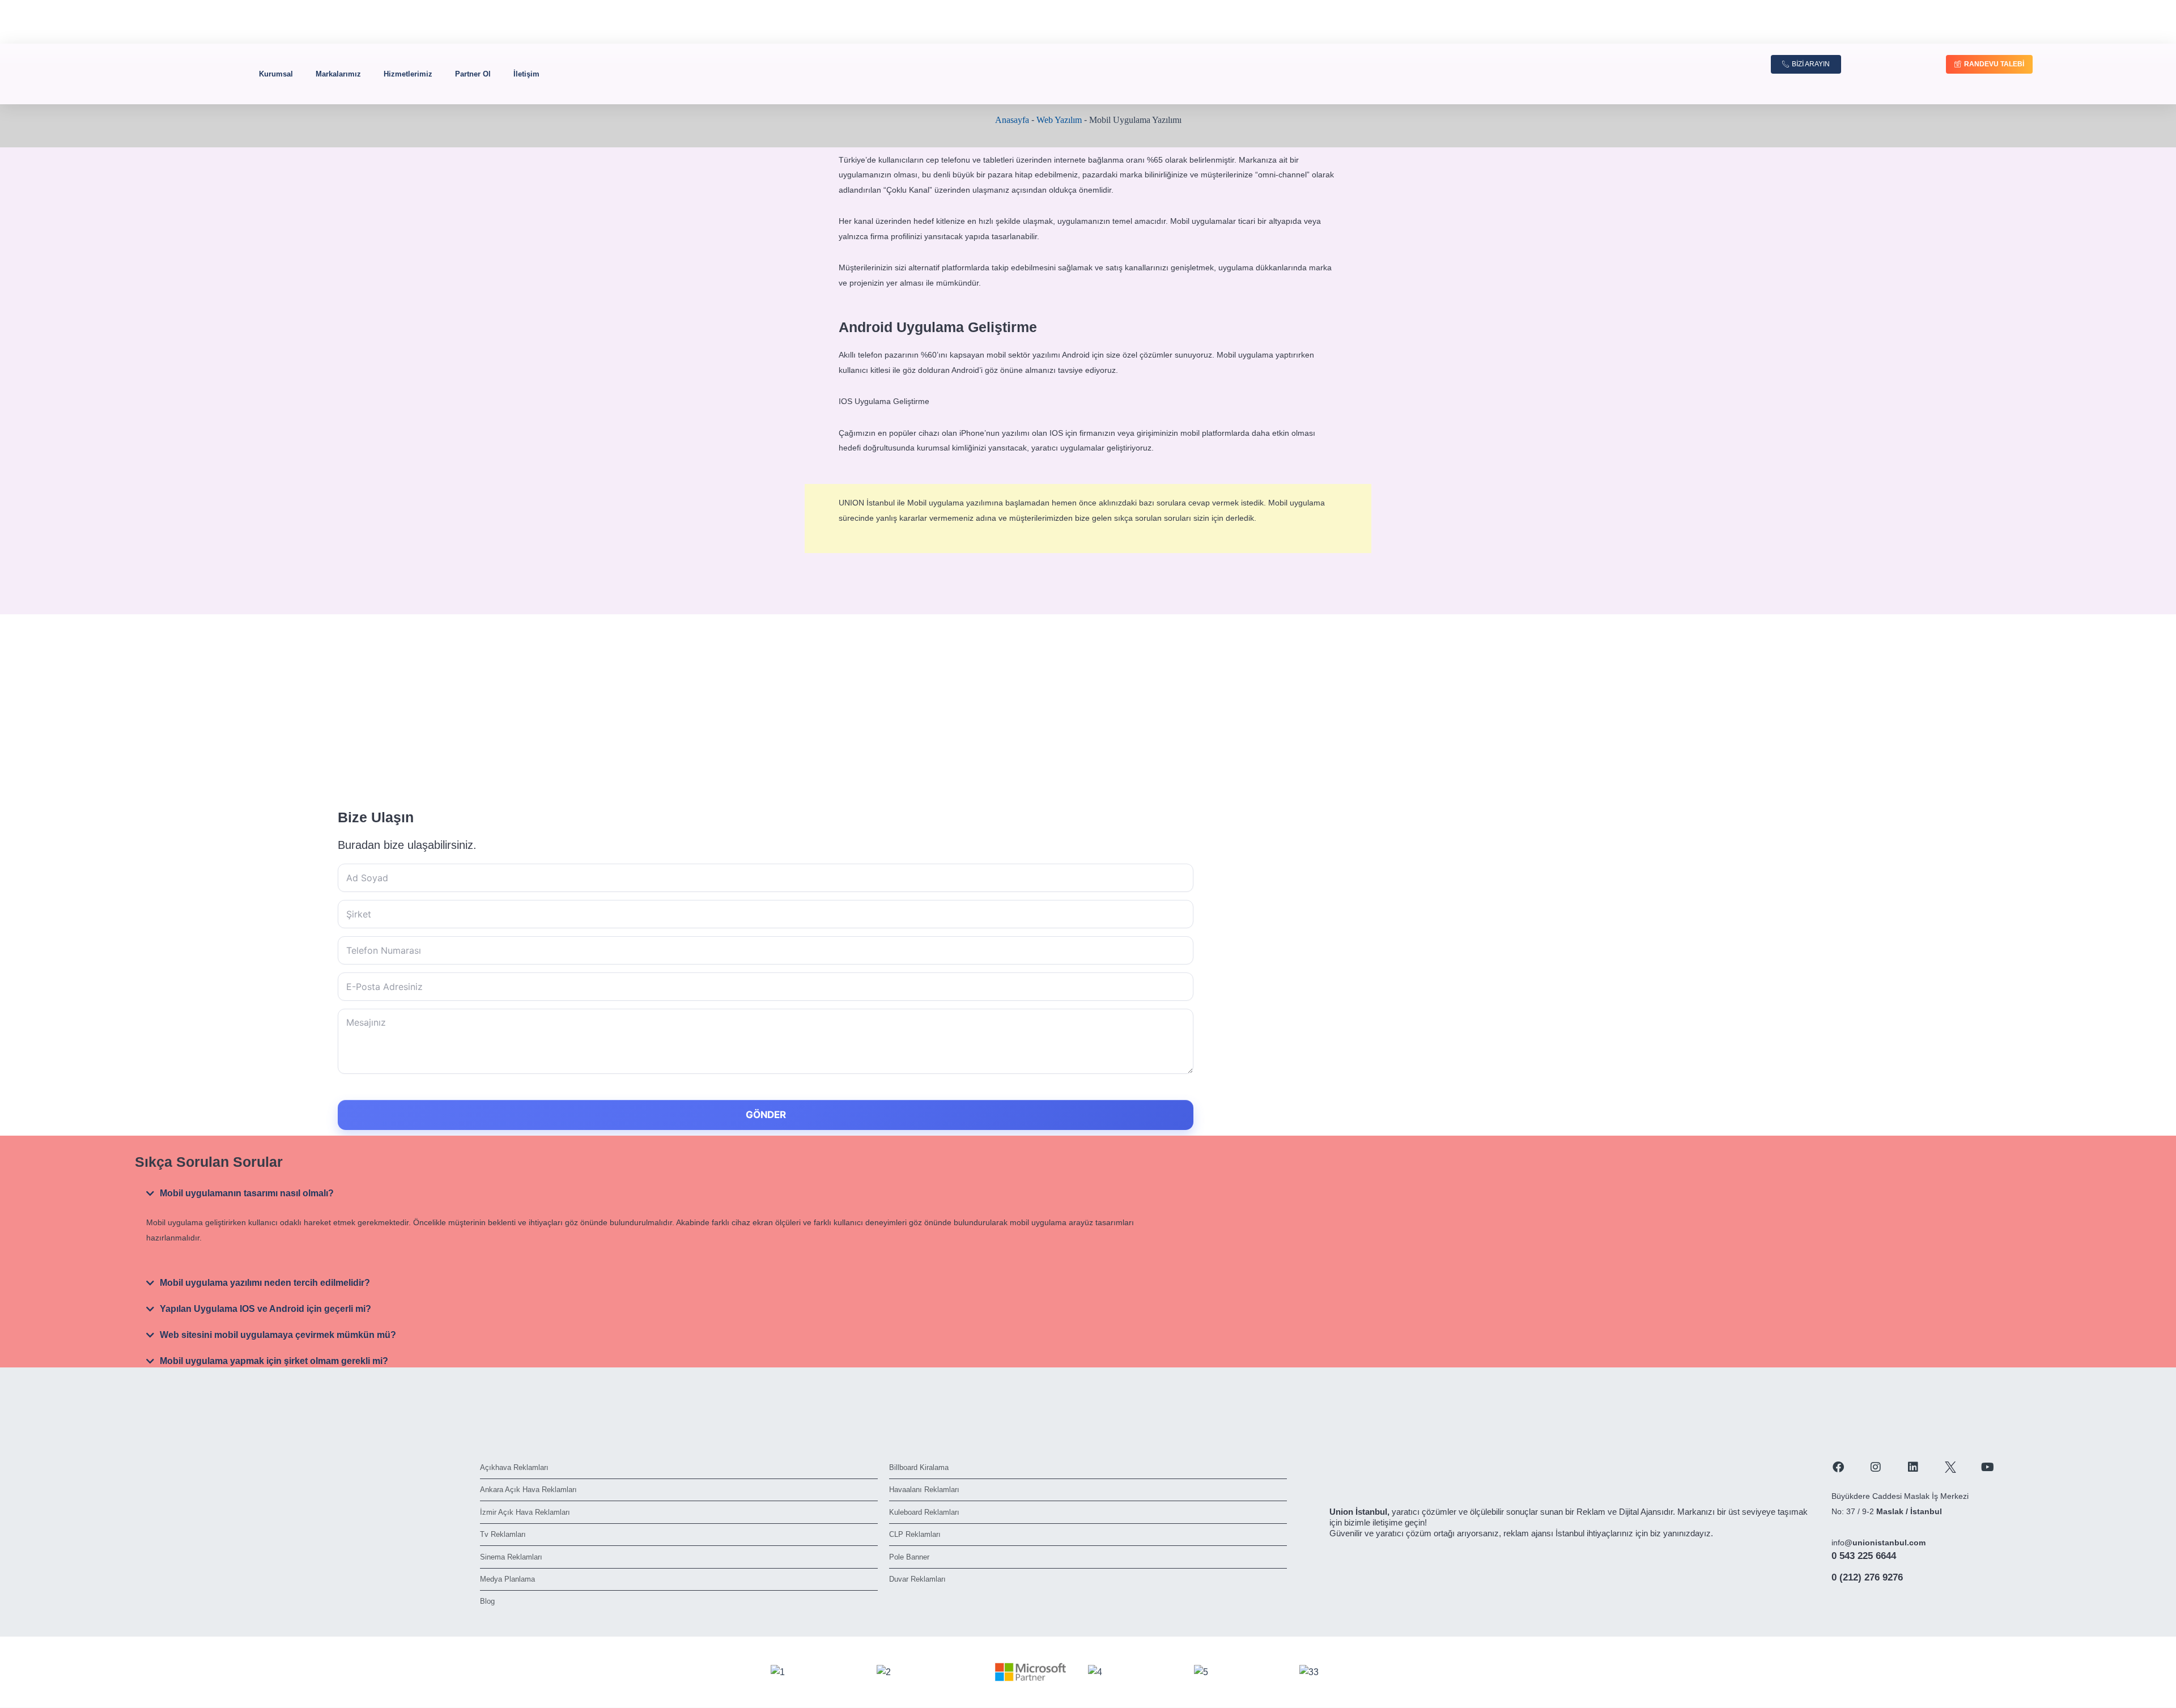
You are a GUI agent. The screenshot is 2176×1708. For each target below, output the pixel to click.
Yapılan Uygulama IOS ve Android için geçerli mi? (265, 1309)
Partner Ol (473, 74)
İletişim (526, 74)
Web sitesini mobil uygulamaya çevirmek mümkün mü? (278, 1335)
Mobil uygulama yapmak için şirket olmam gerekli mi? (274, 1361)
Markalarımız (338, 74)
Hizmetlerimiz (408, 74)
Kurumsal (276, 74)
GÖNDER (766, 1115)
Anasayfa (1012, 120)
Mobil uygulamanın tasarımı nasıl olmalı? (247, 1193)
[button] (641, 1193)
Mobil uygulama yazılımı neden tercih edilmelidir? (265, 1283)
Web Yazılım (1059, 120)
